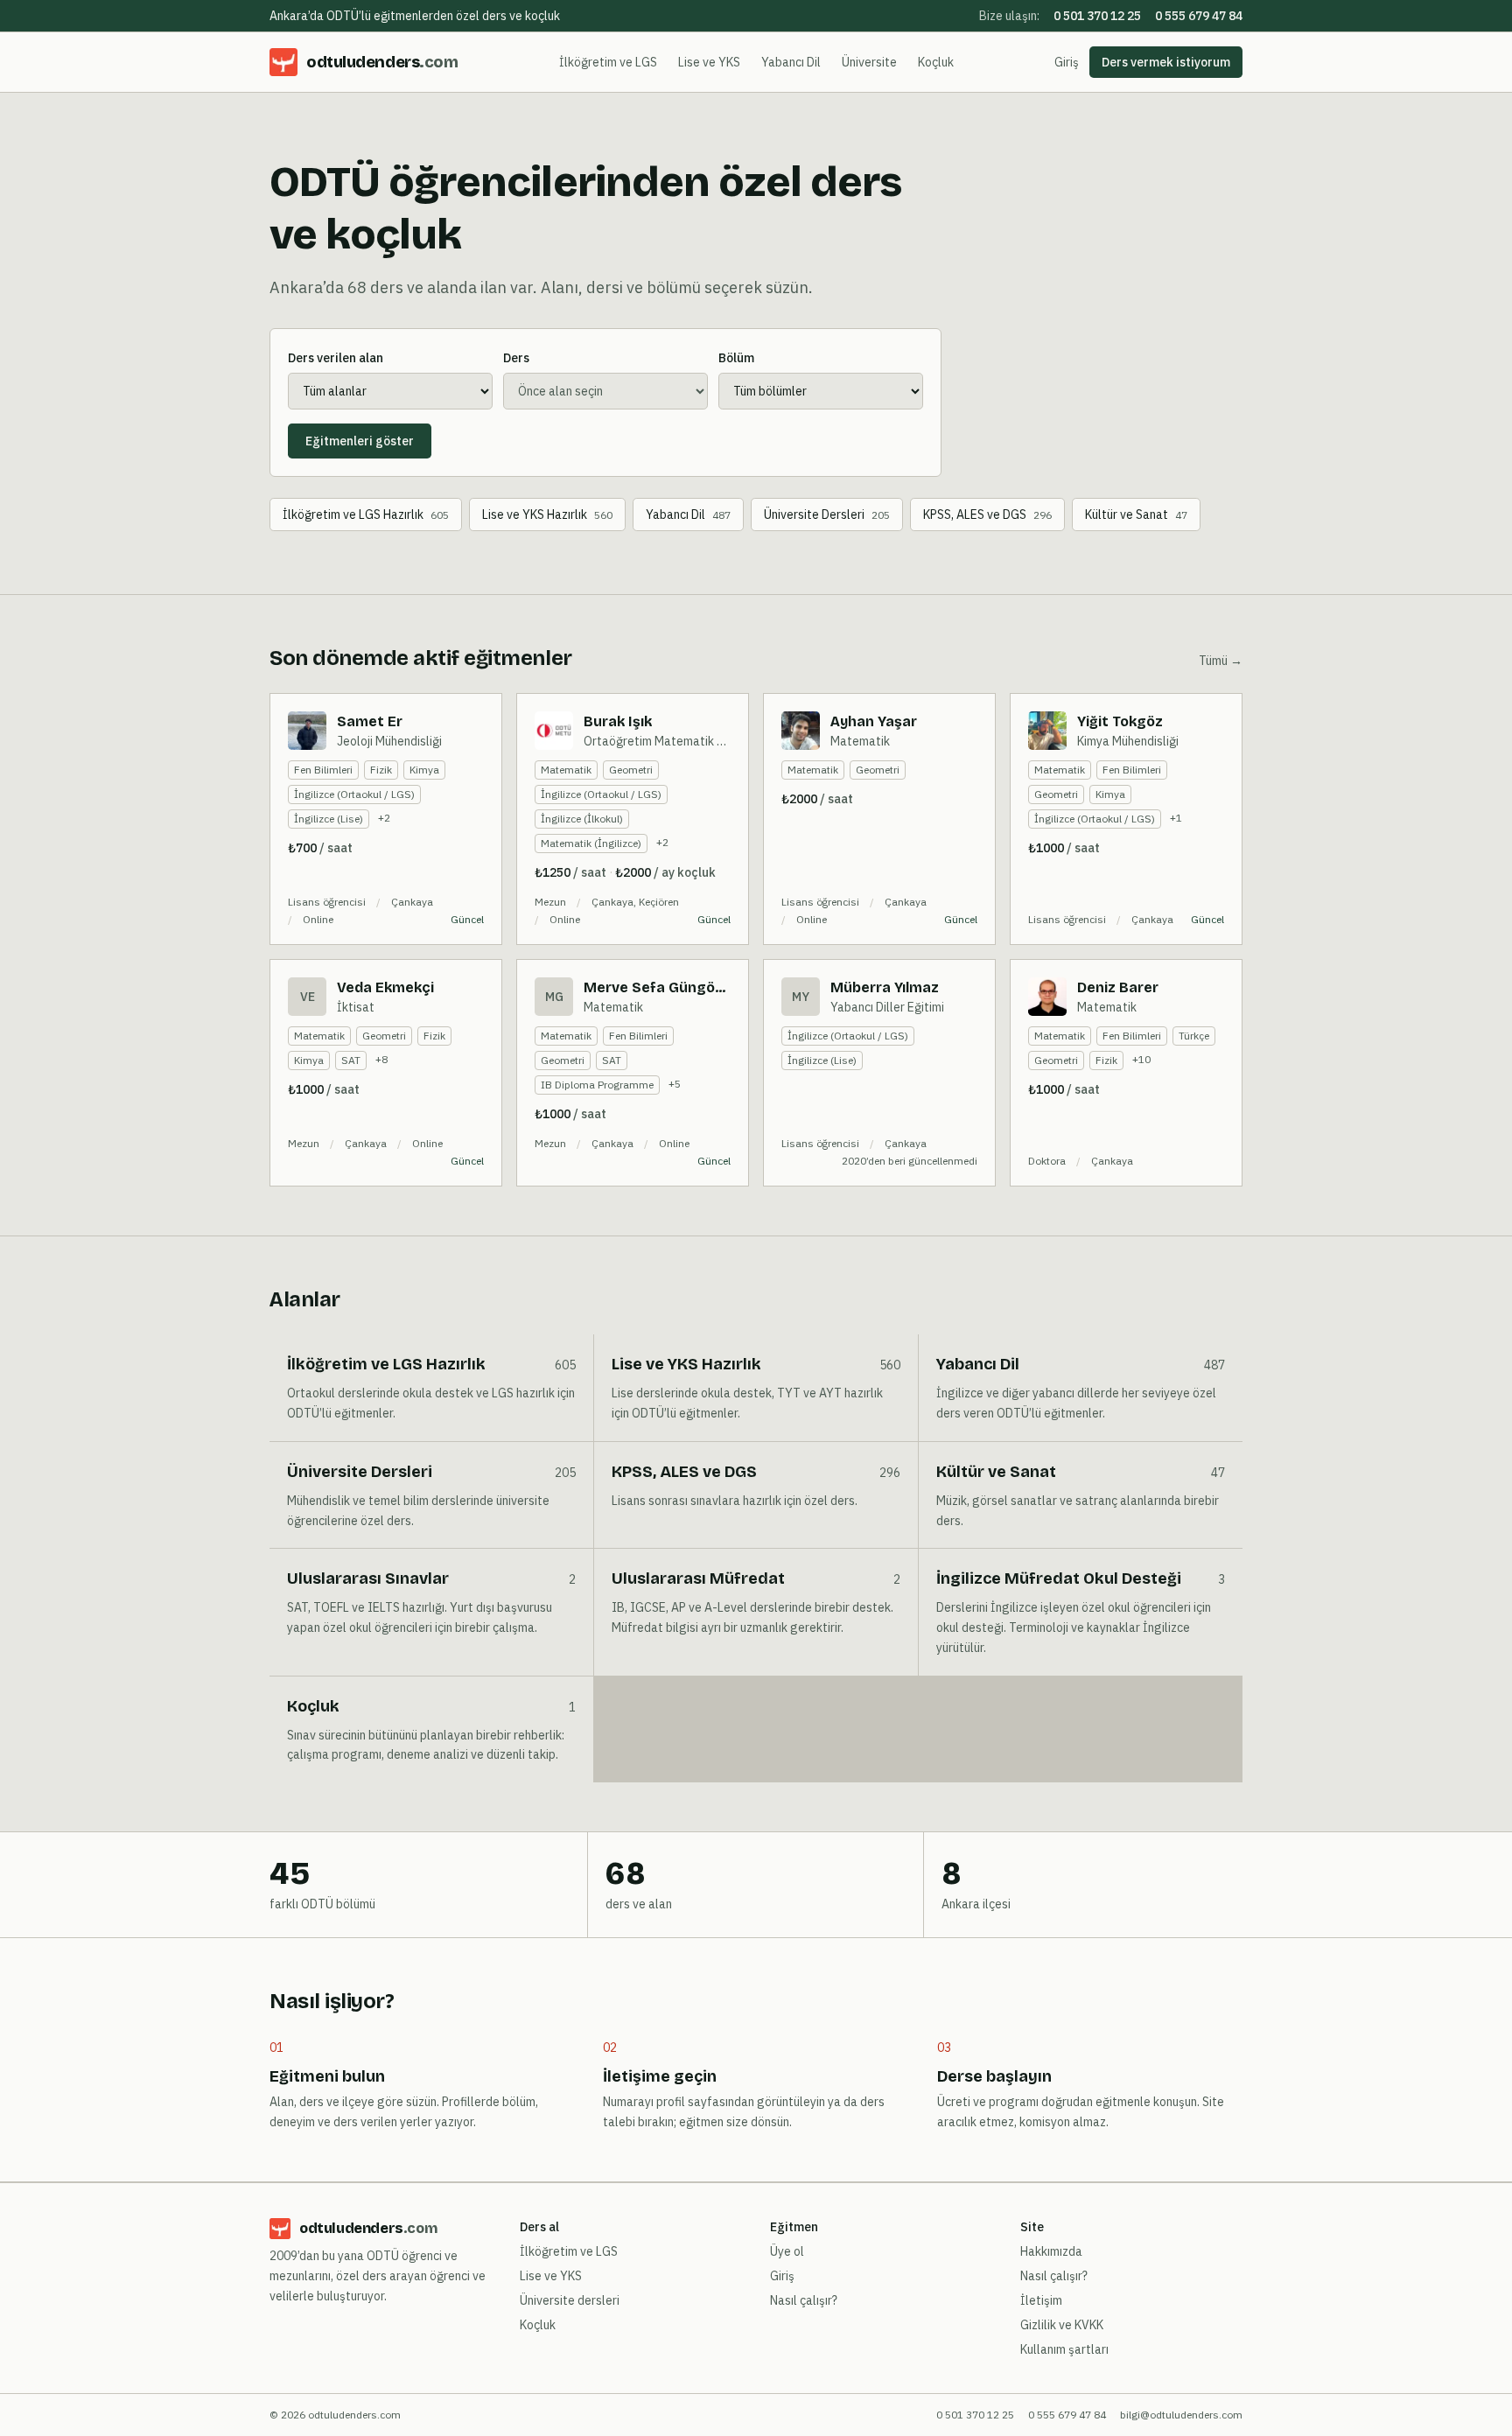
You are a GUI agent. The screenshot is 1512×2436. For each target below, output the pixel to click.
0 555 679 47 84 (1199, 16)
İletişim (1041, 2300)
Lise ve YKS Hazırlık (547, 514)
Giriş (1067, 62)
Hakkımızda (1051, 2251)
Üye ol (787, 2251)
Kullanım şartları (1064, 2349)
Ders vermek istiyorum (1166, 62)
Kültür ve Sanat (1136, 514)
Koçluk (936, 62)
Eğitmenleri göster (360, 441)
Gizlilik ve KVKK (1062, 2325)
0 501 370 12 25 (1097, 16)
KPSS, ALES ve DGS (987, 514)
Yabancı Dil (791, 62)
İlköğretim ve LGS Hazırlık (366, 514)
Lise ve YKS (709, 62)
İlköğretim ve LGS (608, 62)
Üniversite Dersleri (827, 514)
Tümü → (1221, 661)
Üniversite (869, 62)
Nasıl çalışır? (804, 2300)
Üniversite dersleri (570, 2300)
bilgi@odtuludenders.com (1181, 2415)
